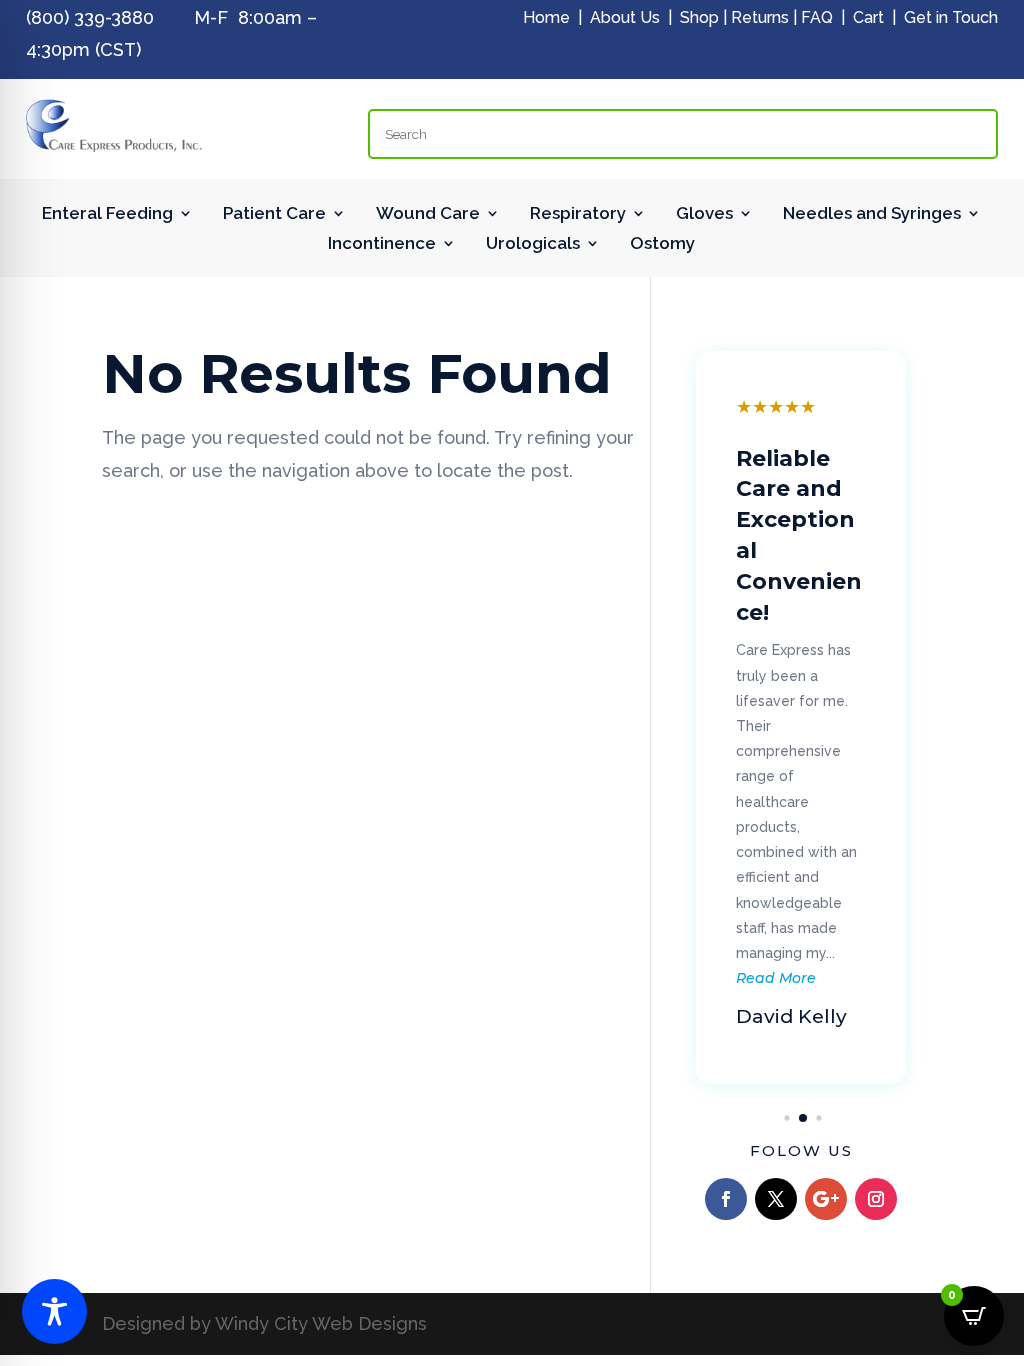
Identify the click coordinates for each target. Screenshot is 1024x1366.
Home (546, 17)
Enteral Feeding (107, 214)
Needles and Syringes (872, 214)
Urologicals (533, 244)
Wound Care (428, 214)
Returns (760, 17)
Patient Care (274, 214)
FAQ (817, 17)
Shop (699, 17)
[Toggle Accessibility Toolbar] (54, 1311)
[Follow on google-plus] (826, 1199)
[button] (787, 1118)
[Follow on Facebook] (726, 1199)
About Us (625, 17)
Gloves (704, 214)
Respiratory (578, 214)
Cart (868, 17)
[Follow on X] (776, 1199)
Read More (776, 978)
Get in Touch (951, 17)
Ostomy (662, 244)
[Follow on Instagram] (876, 1199)
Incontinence (382, 244)
